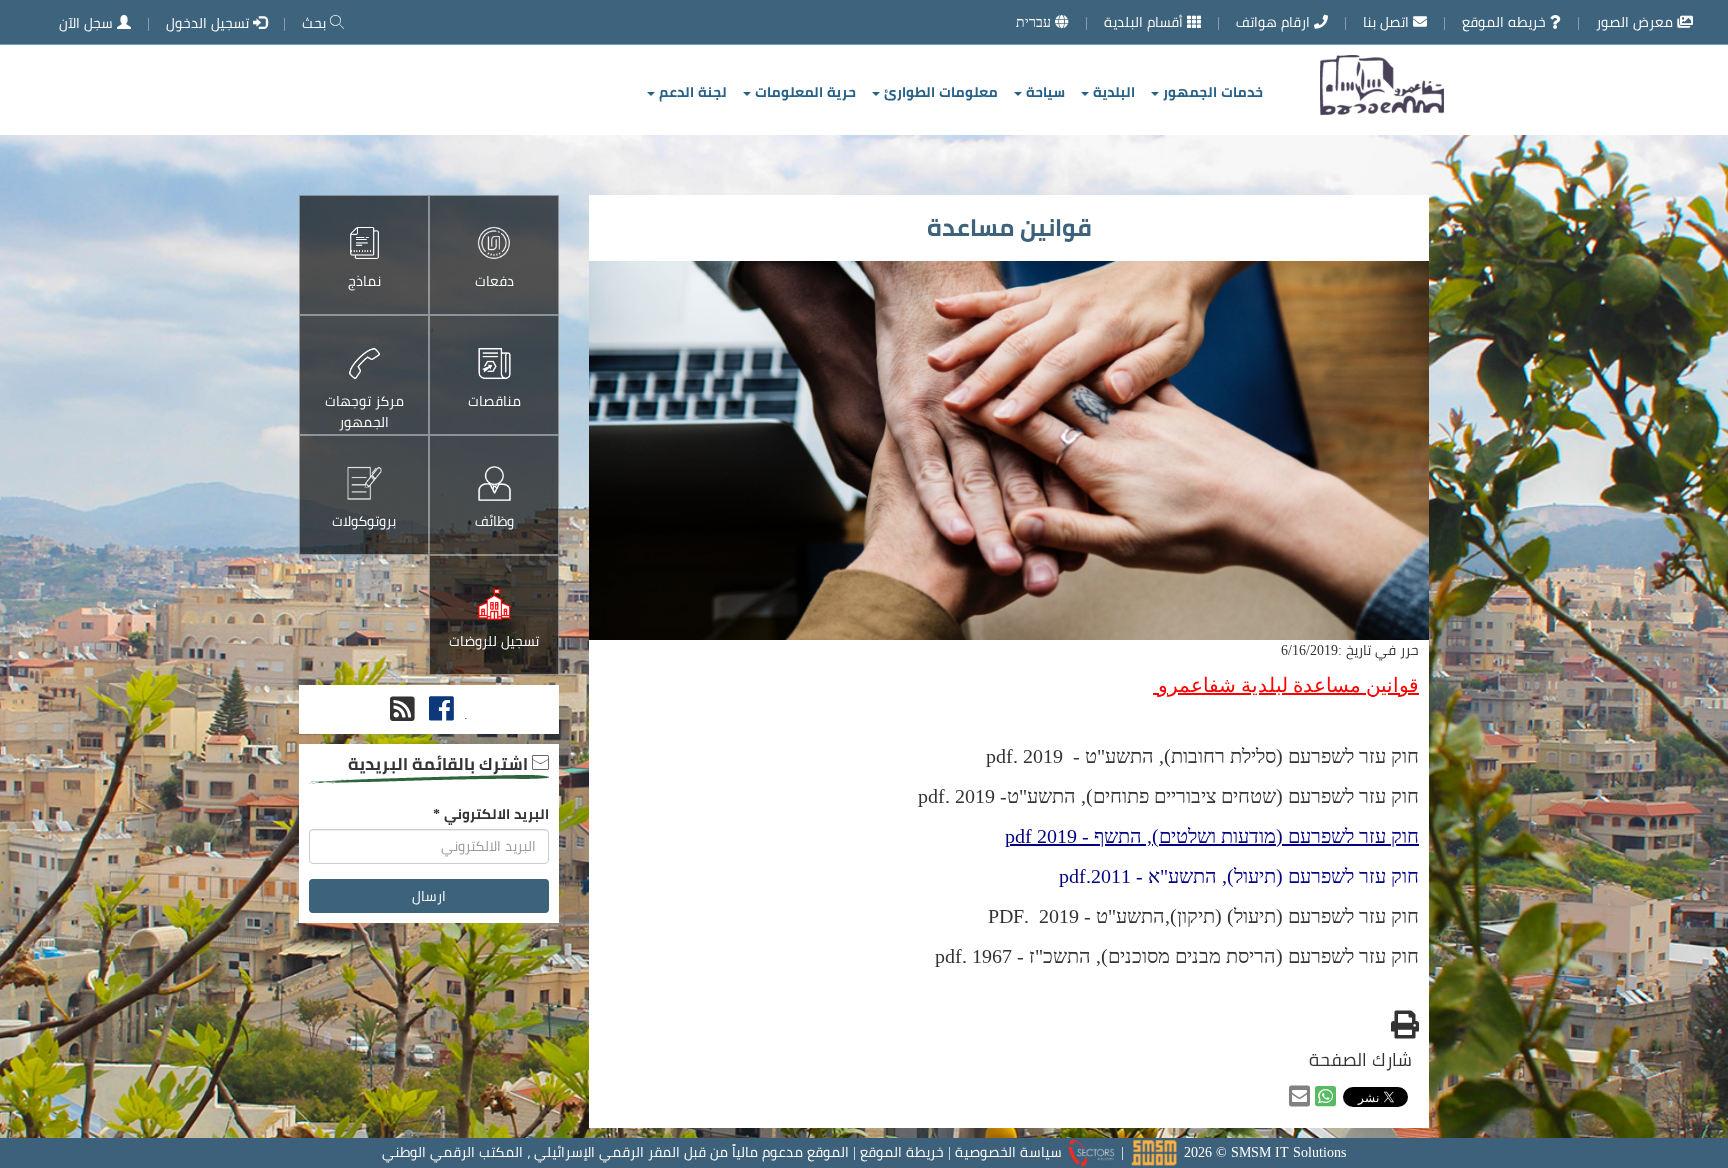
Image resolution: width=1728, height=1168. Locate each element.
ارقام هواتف (1275, 22)
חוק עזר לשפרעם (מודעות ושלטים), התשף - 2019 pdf (1212, 835)
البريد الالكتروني (491, 814)
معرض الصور (1636, 22)
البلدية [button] (1112, 92)
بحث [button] (316, 23)
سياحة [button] (1043, 92)
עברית (1035, 22)
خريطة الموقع (902, 1152)
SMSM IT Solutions (1288, 1152)
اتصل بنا (1388, 22)
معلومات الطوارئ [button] (939, 92)
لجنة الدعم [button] (691, 92)
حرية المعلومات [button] (803, 92)
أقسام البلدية (1145, 22)
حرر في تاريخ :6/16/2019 (1350, 650)
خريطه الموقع (1506, 22)
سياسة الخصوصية (1008, 1152)
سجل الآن (88, 23)
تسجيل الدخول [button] (209, 23)
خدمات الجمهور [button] (1211, 92)
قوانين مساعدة (1009, 227)
